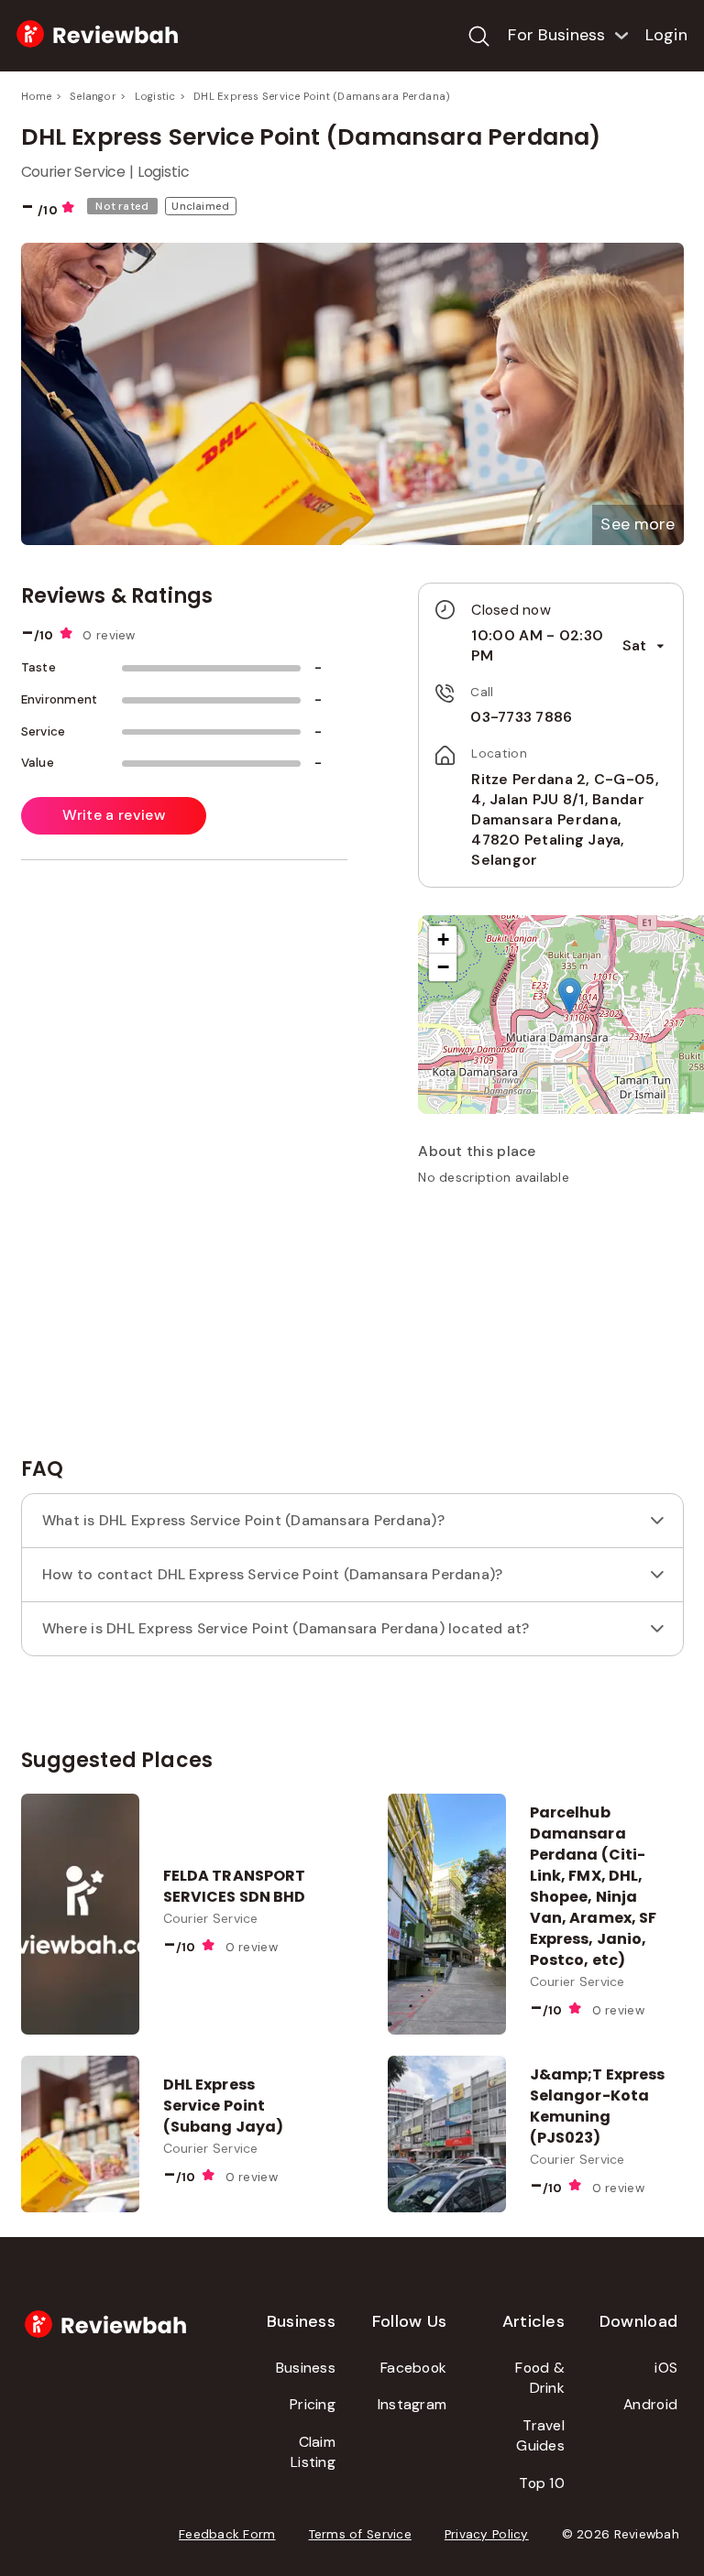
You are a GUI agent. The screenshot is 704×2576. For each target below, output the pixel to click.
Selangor (93, 96)
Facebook (413, 2368)
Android (650, 2404)
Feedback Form (227, 2534)
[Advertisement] (555, 1329)
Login (666, 35)
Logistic (155, 96)
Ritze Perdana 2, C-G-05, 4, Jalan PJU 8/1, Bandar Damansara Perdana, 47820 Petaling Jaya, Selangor (565, 819)
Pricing (313, 2404)
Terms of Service (360, 2534)
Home (37, 96)
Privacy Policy (487, 2534)
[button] (638, 524)
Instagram (412, 2404)
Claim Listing (313, 2452)
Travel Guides (540, 2436)
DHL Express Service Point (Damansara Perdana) (322, 96)
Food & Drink (540, 2378)
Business (306, 2368)
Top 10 (542, 2483)
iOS (666, 2368)
